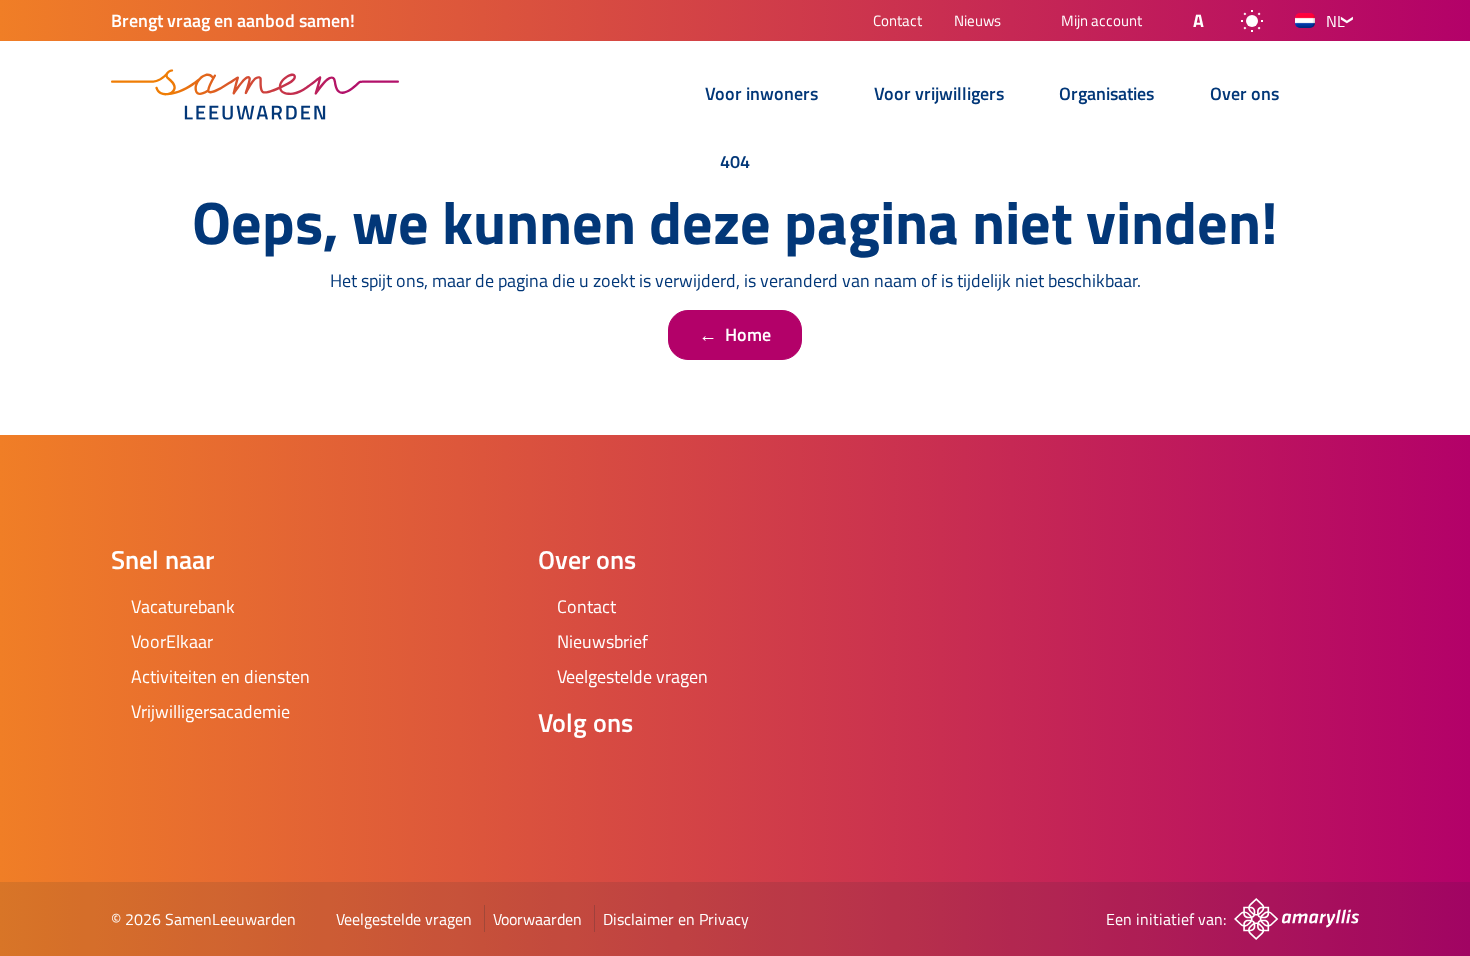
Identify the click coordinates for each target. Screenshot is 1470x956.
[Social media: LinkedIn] (674, 776)
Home (735, 334)
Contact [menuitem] (897, 22)
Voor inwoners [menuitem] (761, 95)
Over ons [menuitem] (1244, 95)
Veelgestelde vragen (404, 919)
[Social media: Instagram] (618, 776)
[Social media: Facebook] (562, 776)
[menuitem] (661, 96)
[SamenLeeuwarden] (255, 94)
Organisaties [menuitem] (1106, 95)
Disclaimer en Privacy (676, 919)
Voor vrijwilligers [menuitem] (939, 95)
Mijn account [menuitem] (1101, 22)
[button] (1182, 21)
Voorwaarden (537, 919)
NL (1335, 21)
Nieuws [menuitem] (977, 22)
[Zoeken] (1343, 96)
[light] (1252, 21)
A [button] (1198, 20)
